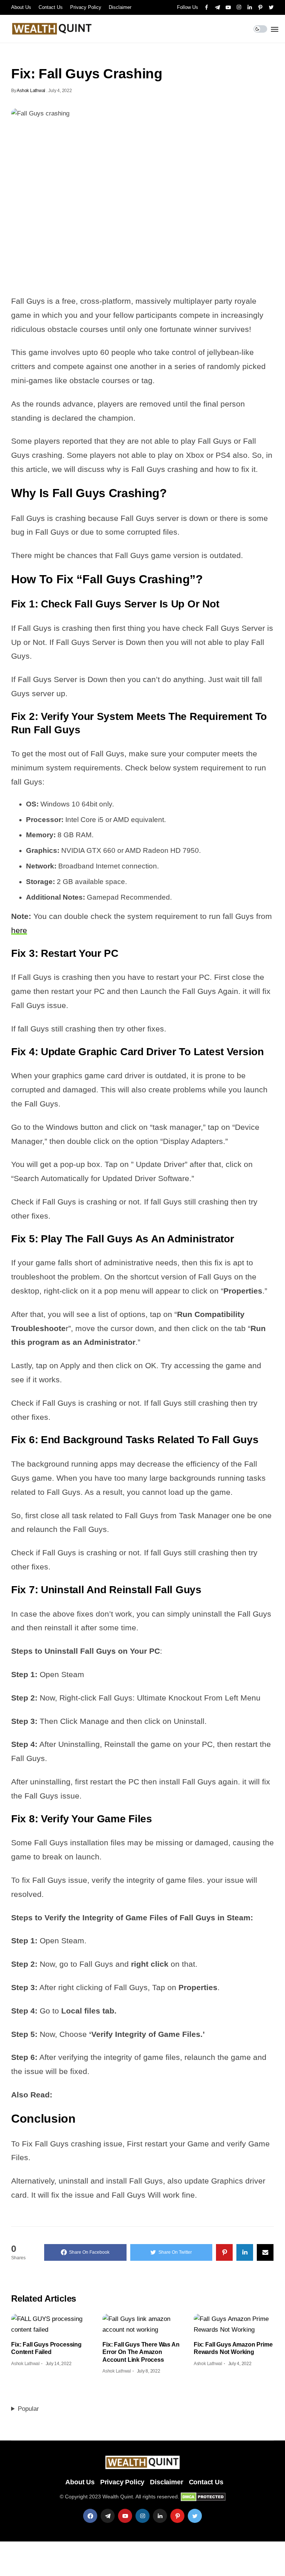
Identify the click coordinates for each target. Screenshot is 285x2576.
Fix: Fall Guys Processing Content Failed (46, 2348)
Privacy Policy (86, 7)
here (19, 930)
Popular (28, 2409)
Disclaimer (120, 7)
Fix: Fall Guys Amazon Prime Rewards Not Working (233, 2348)
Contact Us (51, 7)
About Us (21, 7)
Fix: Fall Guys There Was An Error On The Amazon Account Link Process (141, 2352)
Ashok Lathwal (31, 91)
